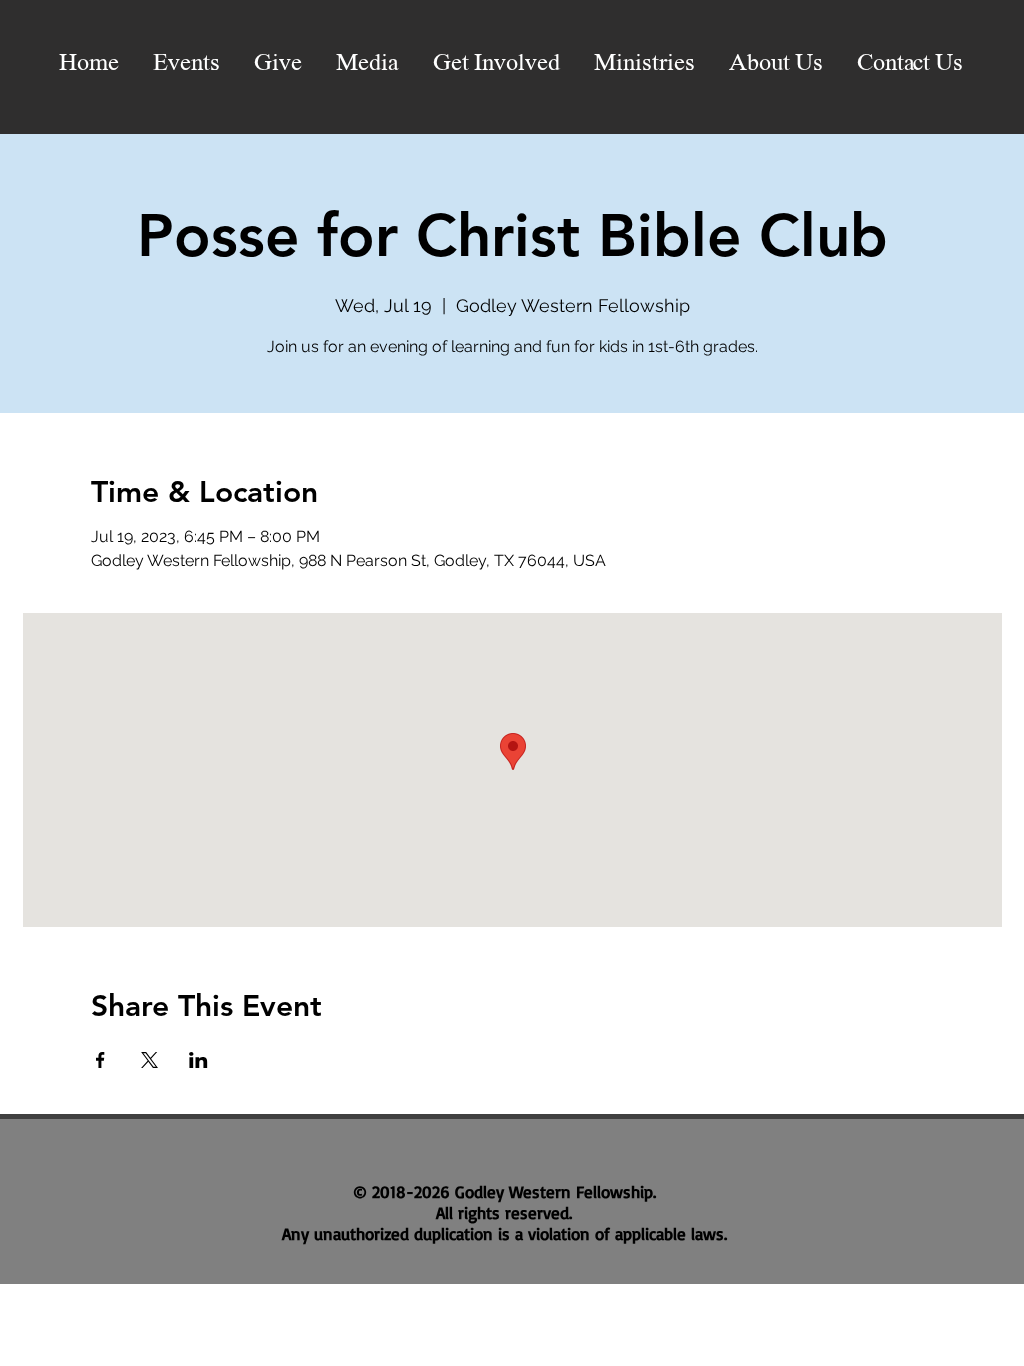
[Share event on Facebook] (100, 1060)
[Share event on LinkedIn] (198, 1060)
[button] (367, 64)
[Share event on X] (149, 1060)
